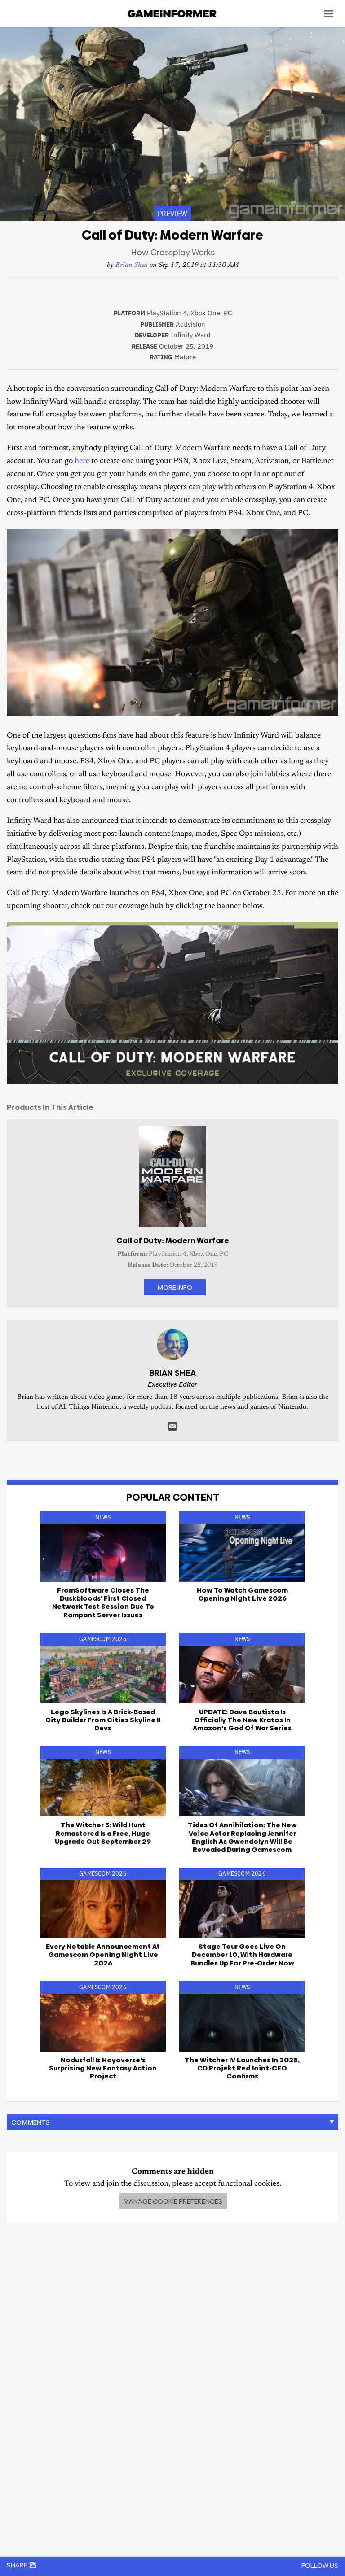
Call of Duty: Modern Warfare (173, 1240)
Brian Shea (132, 265)
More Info (175, 1287)
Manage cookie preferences (173, 2201)
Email (172, 1426)
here (82, 461)
